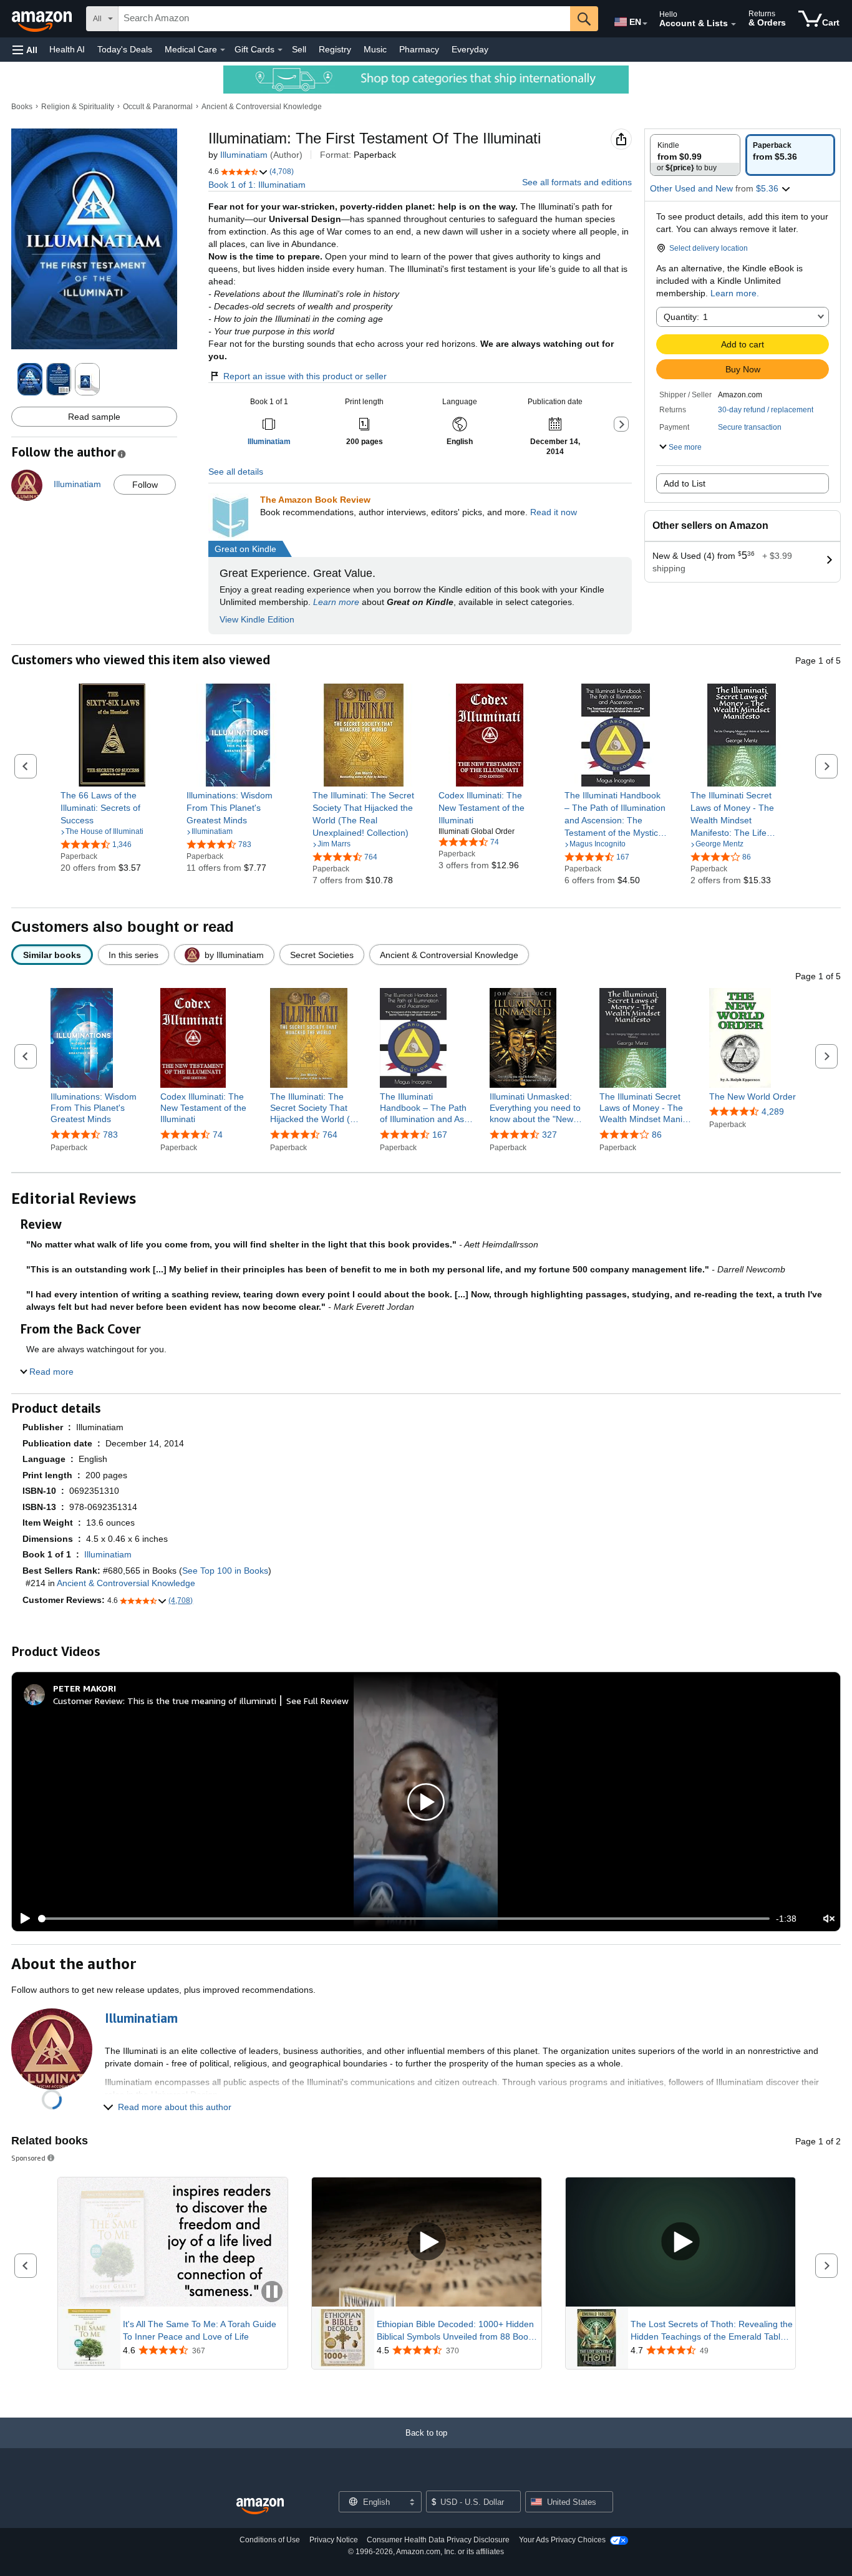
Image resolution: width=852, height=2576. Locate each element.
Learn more (336, 602)
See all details (236, 472)
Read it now (554, 512)
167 (440, 1135)
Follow (145, 485)
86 (657, 1135)
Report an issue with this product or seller (305, 376)
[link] (112, 808)
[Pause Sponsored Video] (272, 2293)
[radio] (695, 155)
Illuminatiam (244, 155)
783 (110, 1135)
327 (549, 1135)
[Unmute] (829, 1919)
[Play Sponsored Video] (427, 2243)
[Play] (22, 1919)
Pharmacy (419, 49)
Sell (299, 49)
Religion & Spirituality (78, 107)
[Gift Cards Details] (280, 50)
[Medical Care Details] (223, 50)
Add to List (685, 483)
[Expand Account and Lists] (733, 24)
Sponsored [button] (28, 2158)
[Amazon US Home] (260, 2506)
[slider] (404, 1919)
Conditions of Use (270, 2540)
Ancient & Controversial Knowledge (262, 107)
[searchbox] (344, 19)
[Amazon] (43, 19)
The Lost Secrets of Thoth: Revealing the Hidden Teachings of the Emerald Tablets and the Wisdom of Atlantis (712, 2331)
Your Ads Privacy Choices (562, 2540)
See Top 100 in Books (225, 1571)
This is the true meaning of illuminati (202, 1701)
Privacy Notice (334, 2540)
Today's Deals (125, 49)
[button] (25, 50)
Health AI (67, 49)
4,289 (773, 1111)
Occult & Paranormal (158, 107)
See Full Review (317, 1701)
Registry (335, 49)
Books (22, 107)
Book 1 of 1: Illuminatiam (257, 185)
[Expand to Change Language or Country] (645, 24)
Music (375, 49)
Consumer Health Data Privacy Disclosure (438, 2540)
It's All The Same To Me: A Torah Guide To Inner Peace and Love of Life (200, 2330)
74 (218, 1135)
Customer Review (88, 1701)
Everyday (470, 49)
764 (330, 1135)
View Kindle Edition (257, 619)
